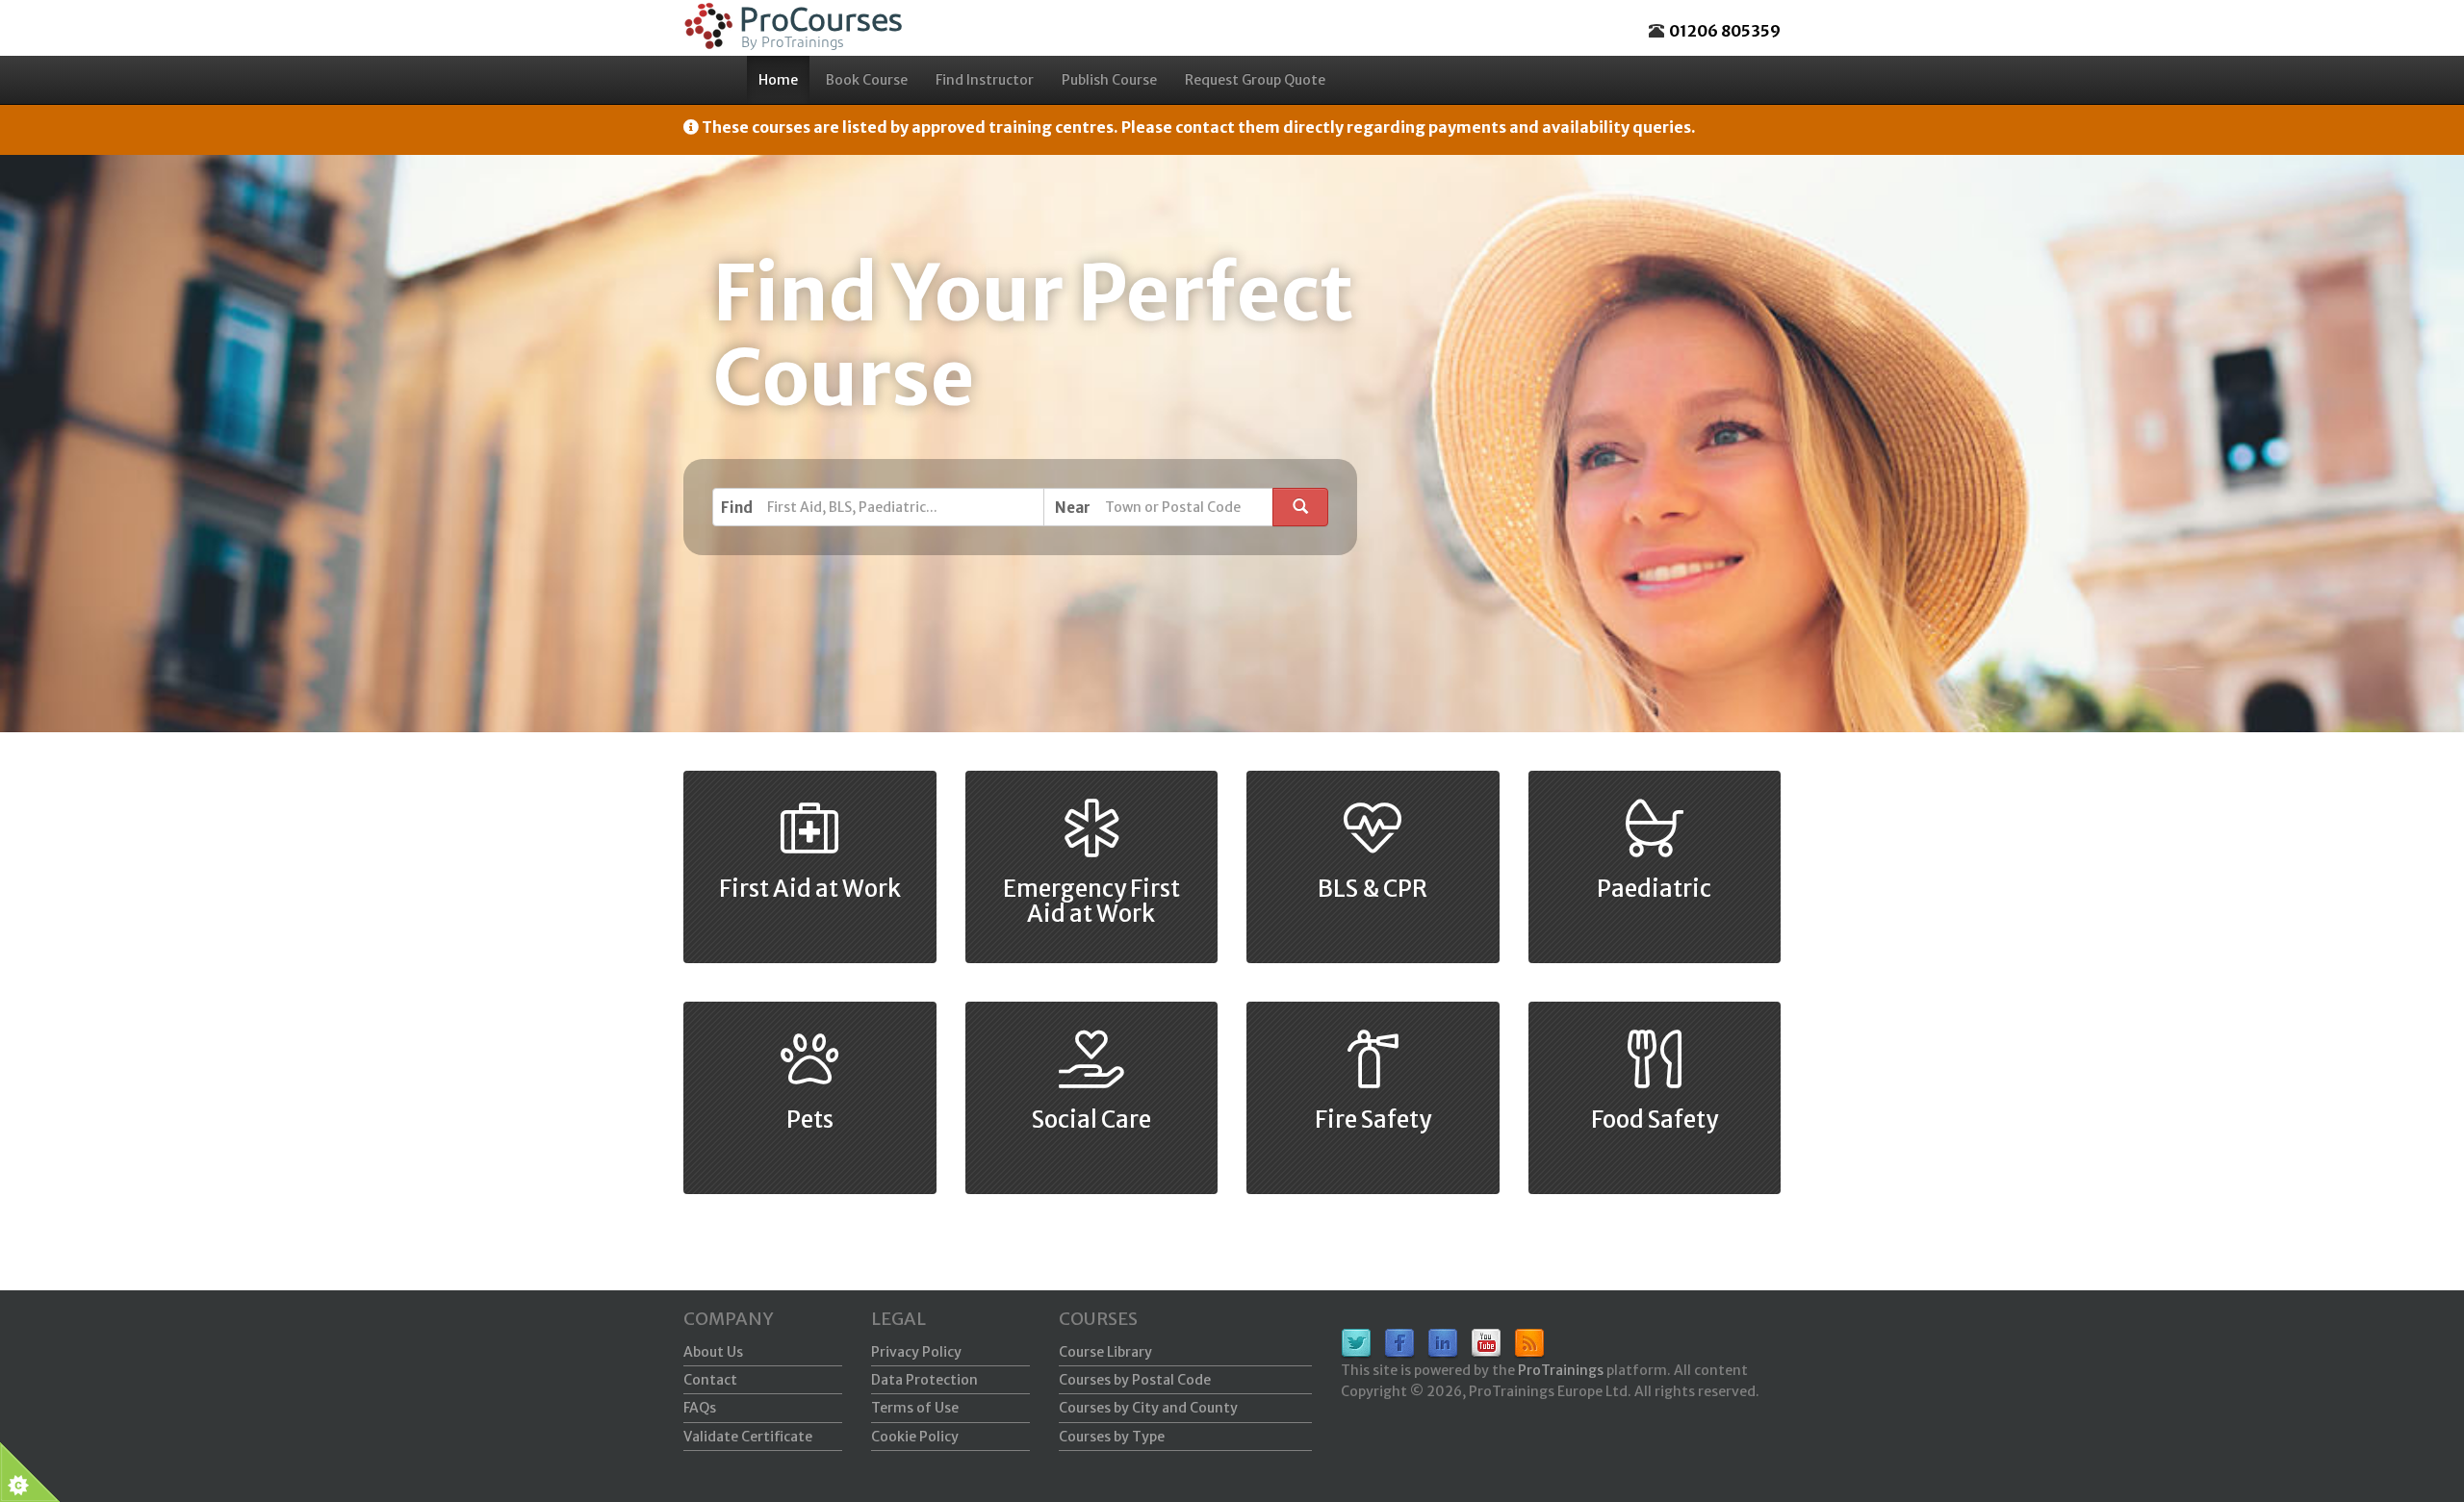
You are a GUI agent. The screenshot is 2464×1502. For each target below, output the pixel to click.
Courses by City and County (1148, 1408)
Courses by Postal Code (1135, 1380)
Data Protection (924, 1380)
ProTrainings (1561, 1370)
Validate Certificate (748, 1437)
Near (1073, 508)
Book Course (867, 80)
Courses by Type (1112, 1437)
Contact (710, 1380)
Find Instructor (985, 80)
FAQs (700, 1408)
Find (737, 508)
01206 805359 (1725, 31)
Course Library (1105, 1352)
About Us (713, 1352)
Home (778, 80)
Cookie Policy (915, 1437)
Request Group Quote (1255, 80)
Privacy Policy (916, 1352)
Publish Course (1109, 80)
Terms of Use (915, 1408)
